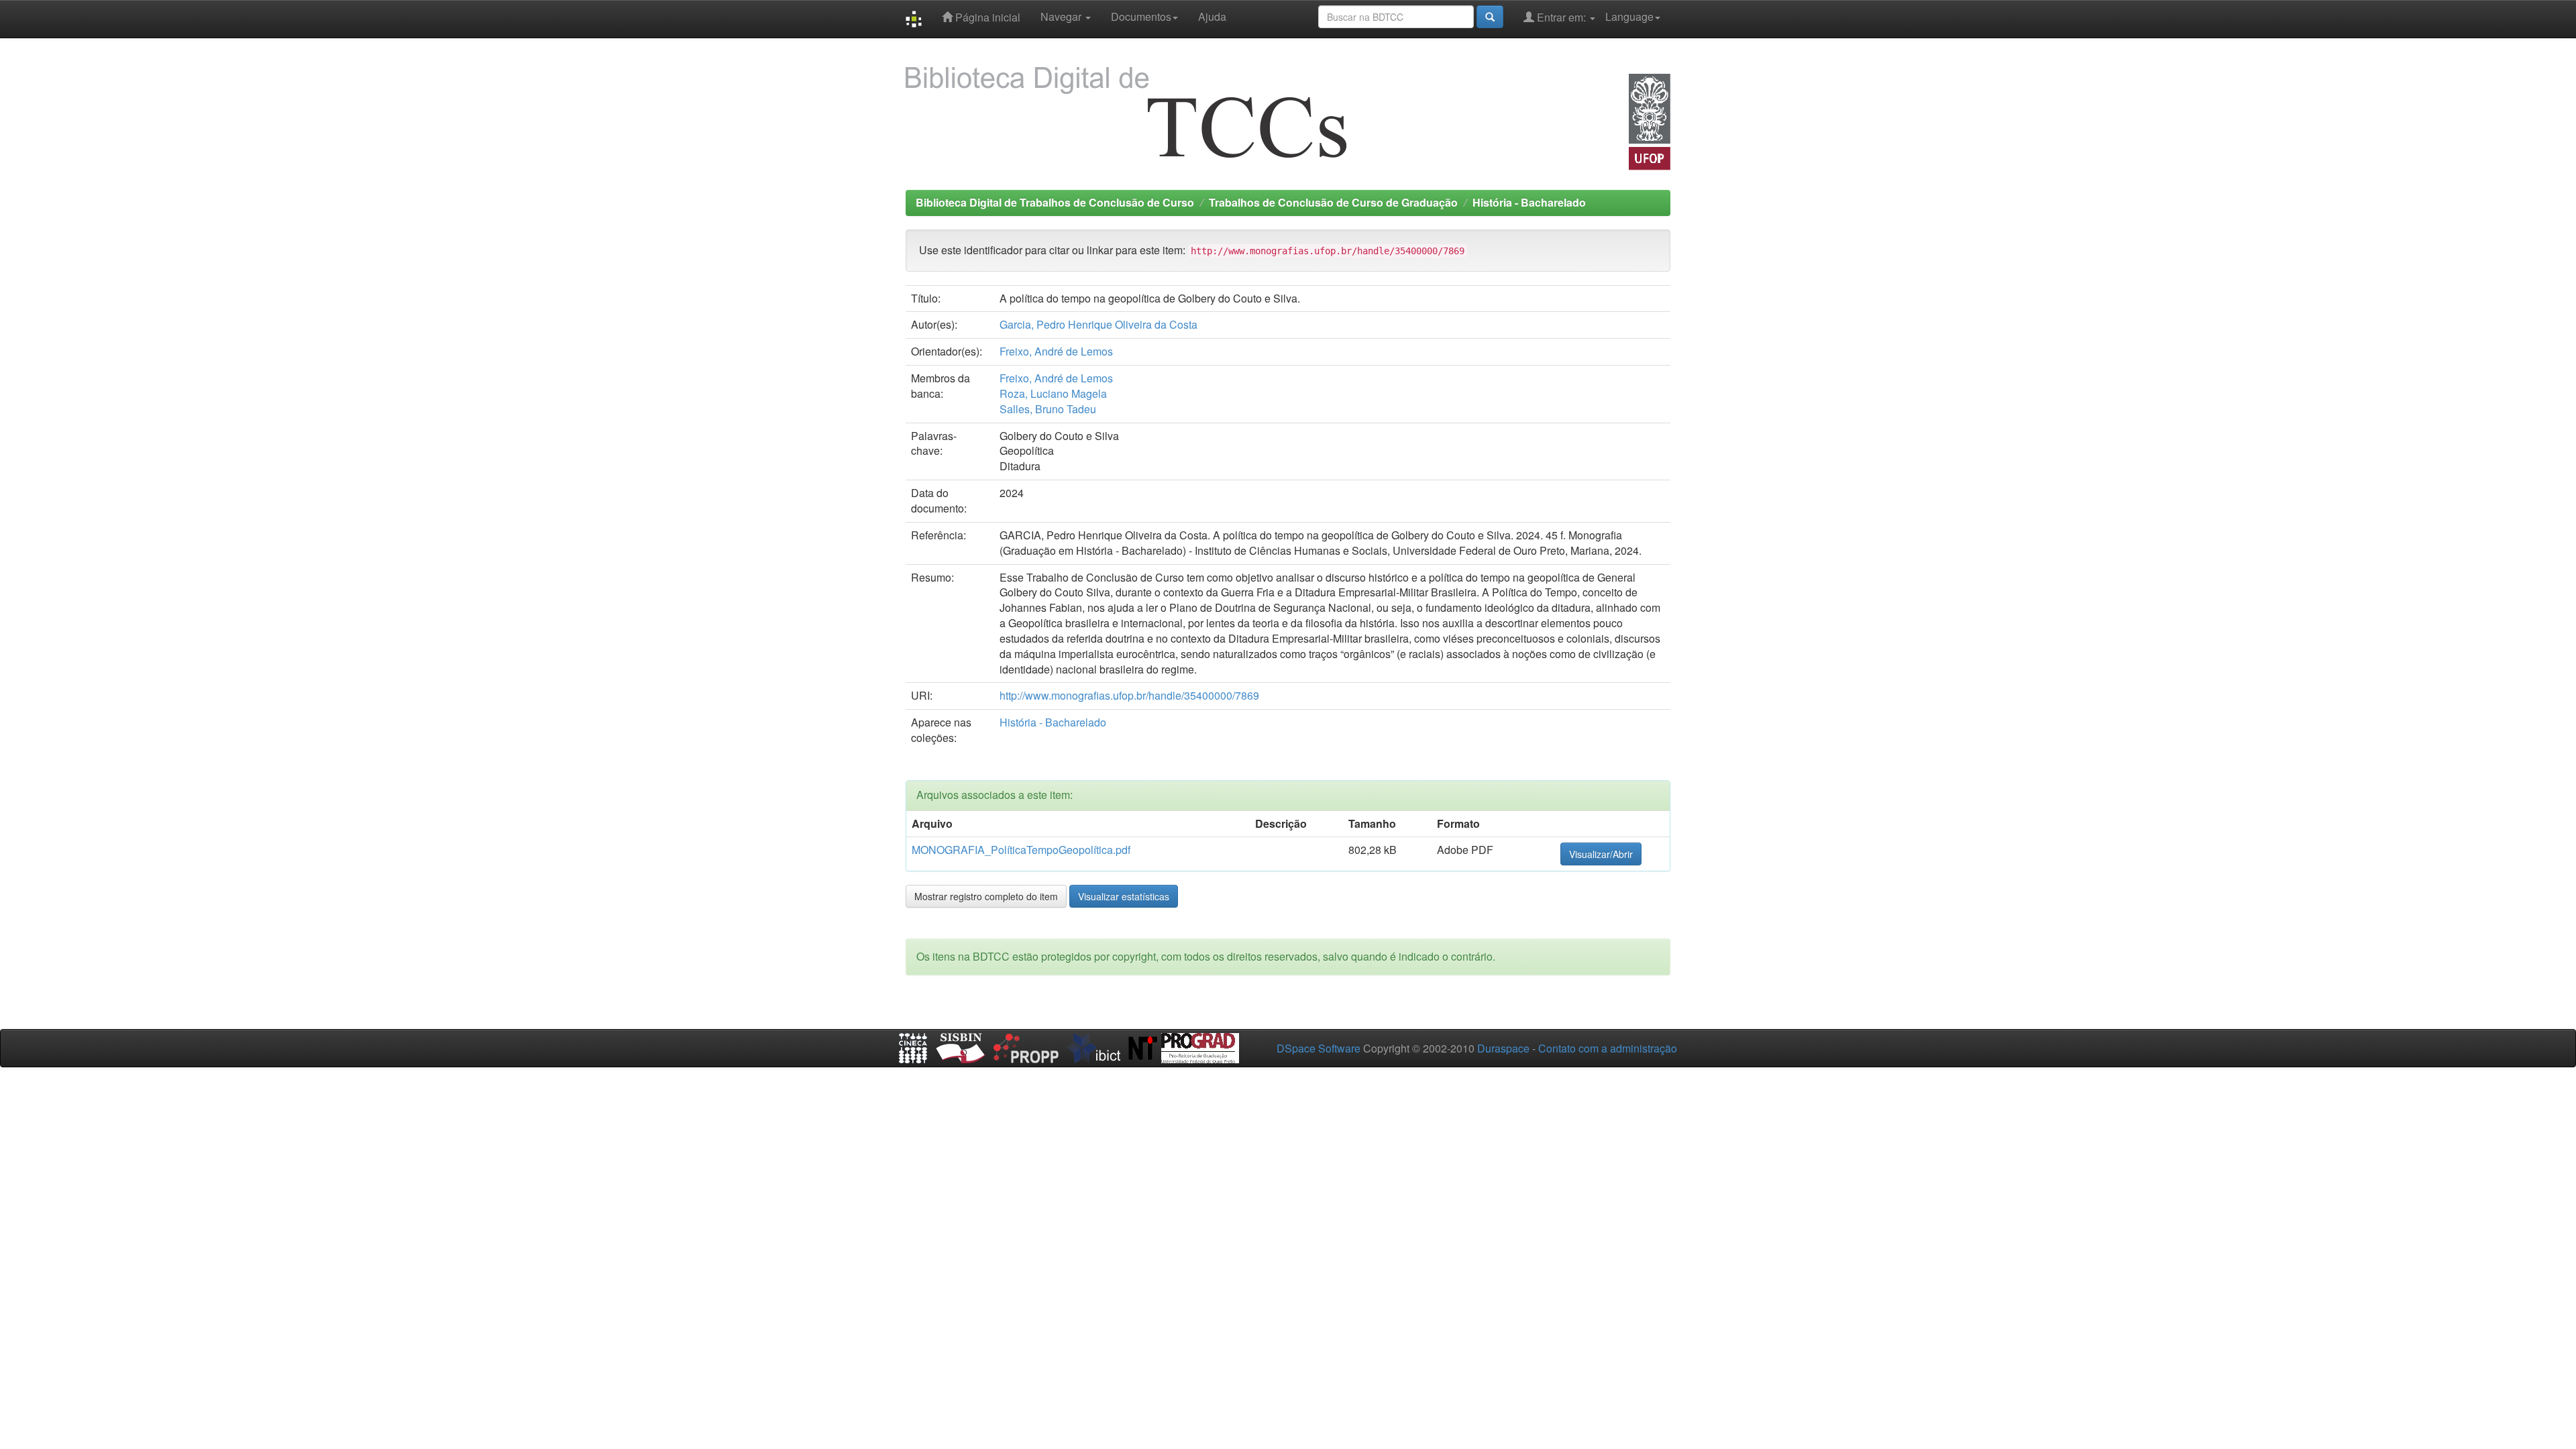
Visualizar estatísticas (1124, 896)
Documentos (1141, 16)
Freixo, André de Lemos (1056, 351)
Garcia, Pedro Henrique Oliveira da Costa (1098, 324)
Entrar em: (1561, 17)
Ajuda (1212, 16)
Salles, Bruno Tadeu (1048, 409)
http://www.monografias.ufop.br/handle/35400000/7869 (1129, 695)
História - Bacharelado (1529, 202)
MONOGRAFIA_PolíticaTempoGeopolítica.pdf (1021, 850)
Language (1629, 16)
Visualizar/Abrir (1601, 854)
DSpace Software (1319, 1048)
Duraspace (1503, 1048)
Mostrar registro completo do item (986, 896)
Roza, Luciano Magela (1053, 393)
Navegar (1062, 16)
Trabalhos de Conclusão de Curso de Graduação (1333, 202)
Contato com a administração (1608, 1048)
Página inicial (986, 17)
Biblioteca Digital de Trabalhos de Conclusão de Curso (1055, 202)
